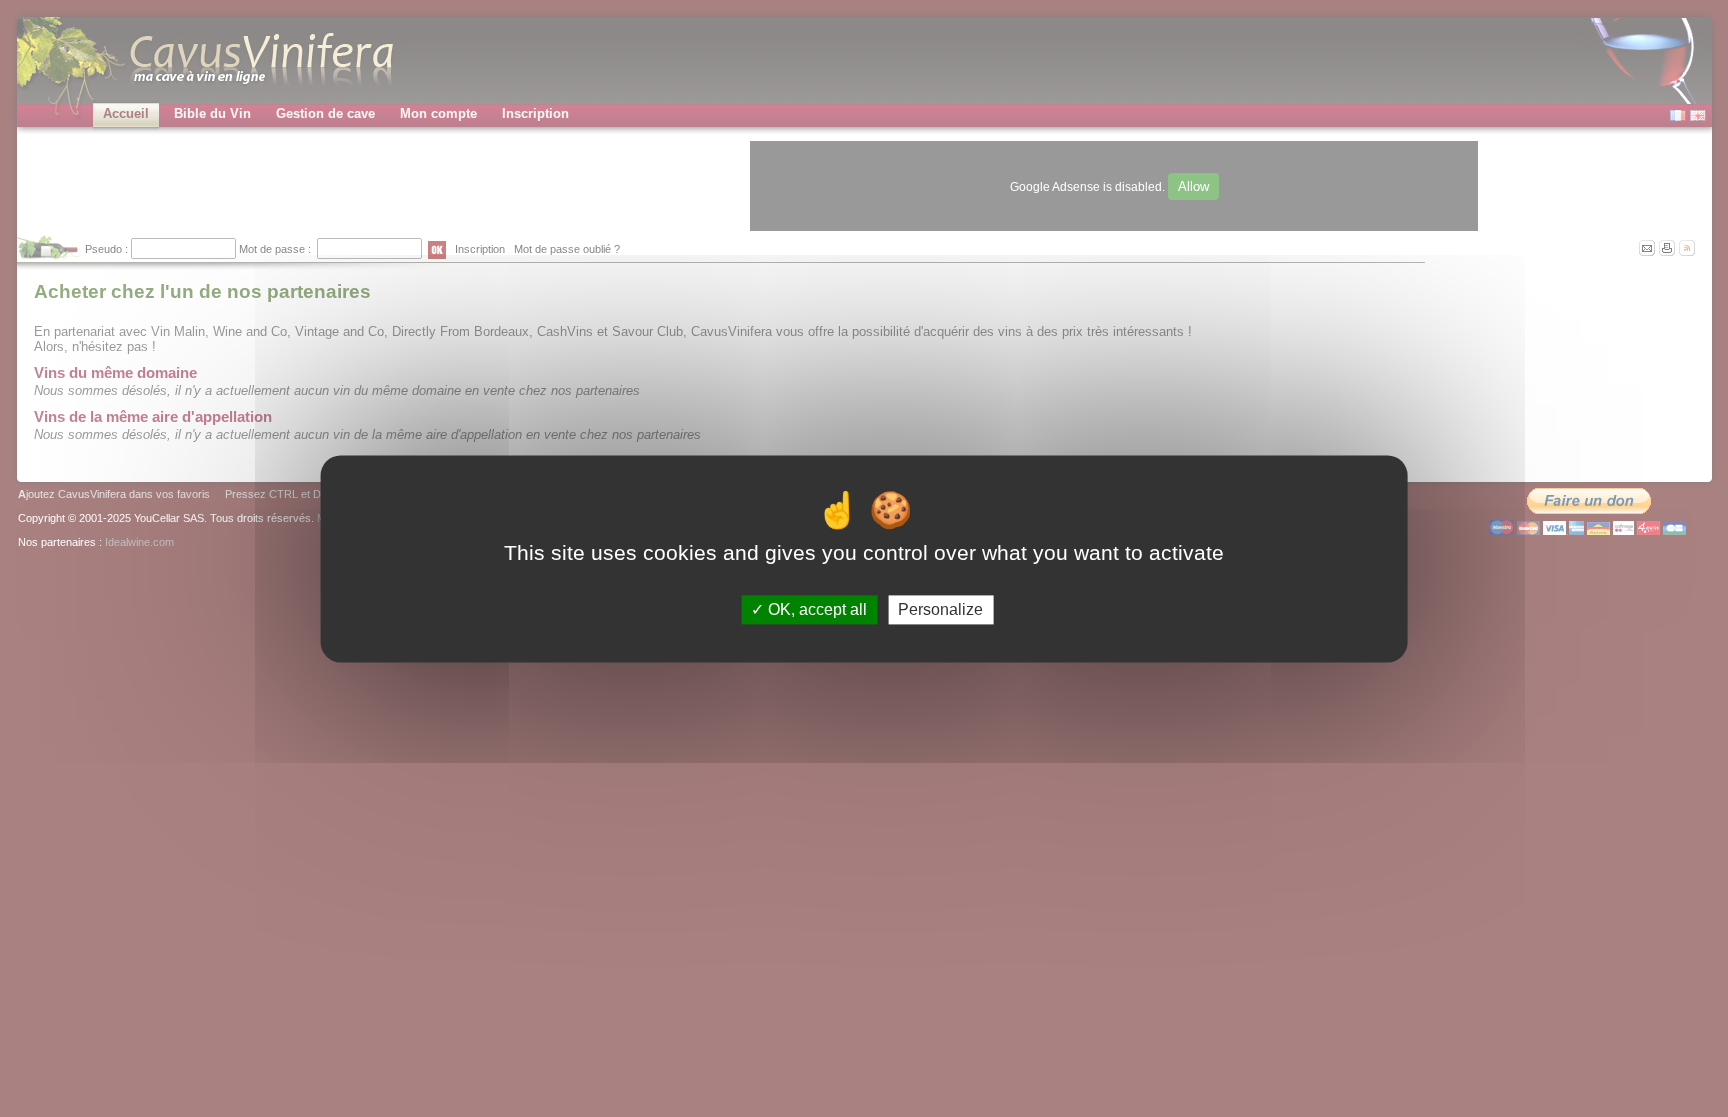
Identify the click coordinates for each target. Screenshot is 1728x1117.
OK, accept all (815, 609)
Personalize (940, 609)
